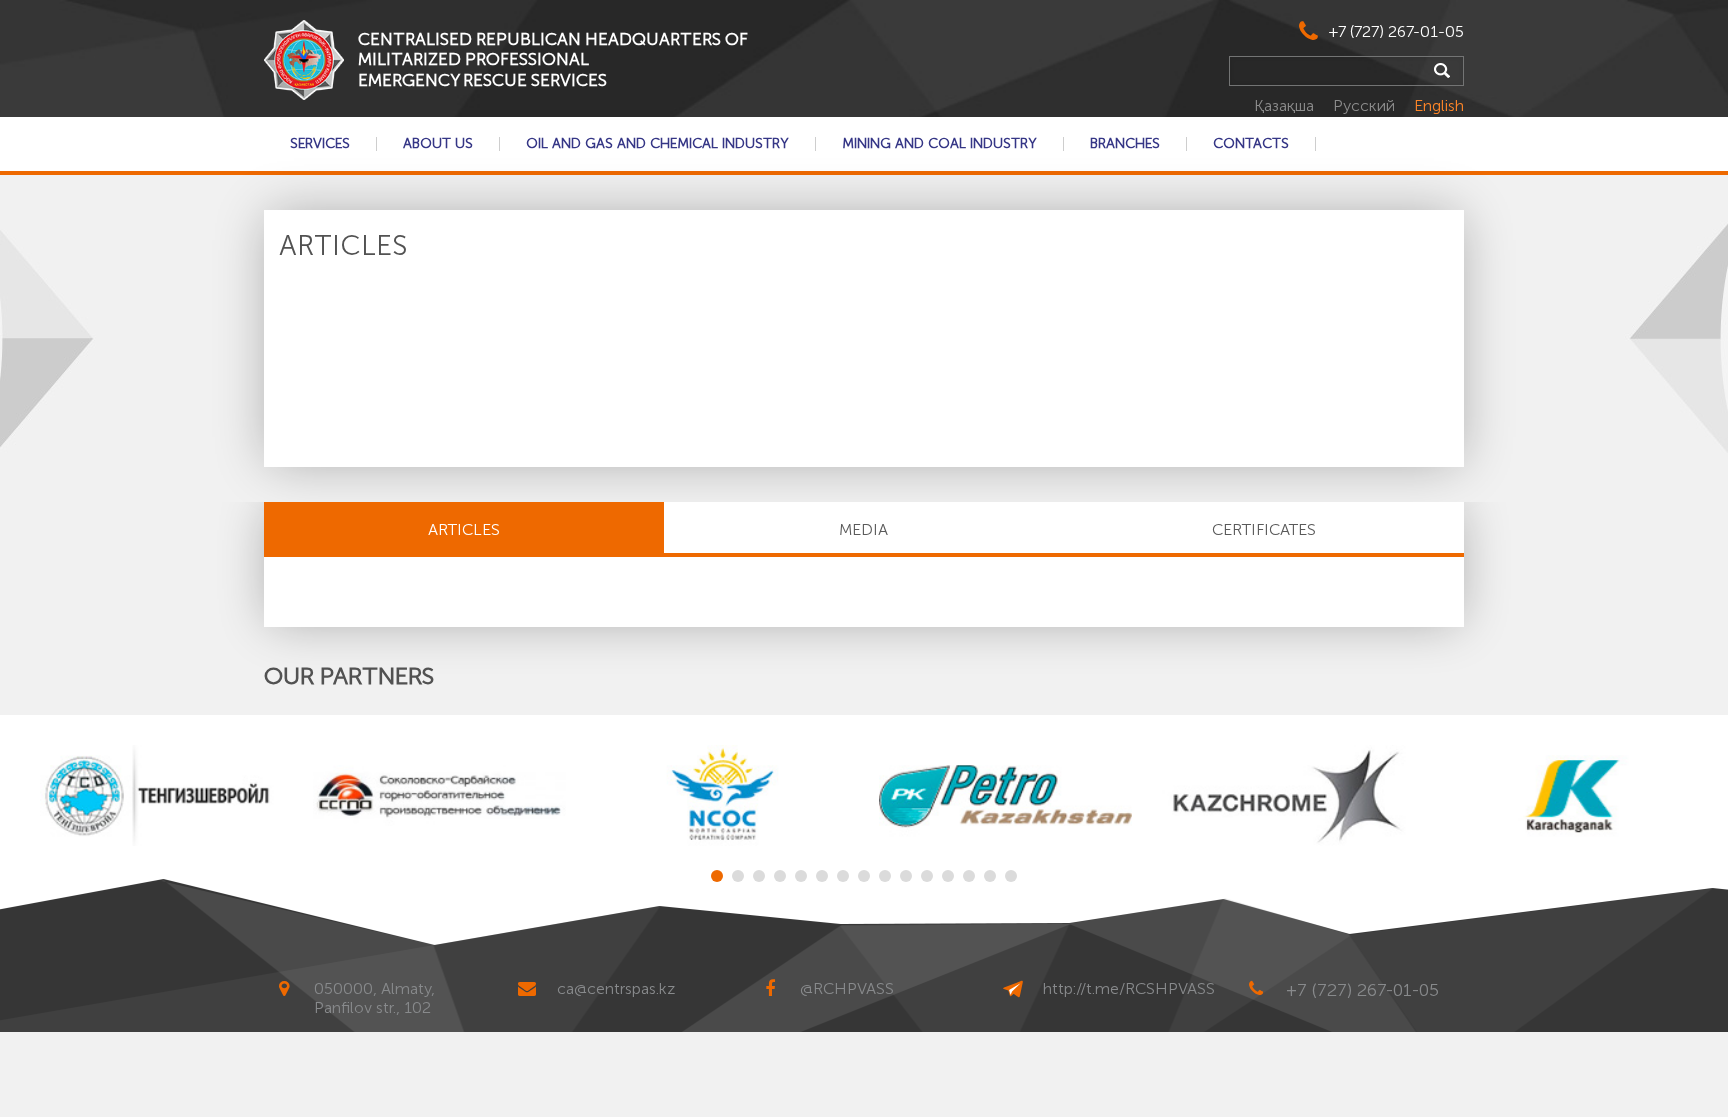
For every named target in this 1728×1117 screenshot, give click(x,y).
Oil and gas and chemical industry (657, 144)
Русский (1366, 105)
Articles (464, 529)
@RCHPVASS (847, 988)
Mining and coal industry (939, 144)
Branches (1125, 144)
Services (320, 144)
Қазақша (1286, 105)
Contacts (1251, 144)
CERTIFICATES (1264, 529)
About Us (438, 144)
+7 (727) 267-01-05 (1396, 31)
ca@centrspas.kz (616, 988)
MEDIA (863, 529)
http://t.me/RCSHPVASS (1129, 988)
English (1439, 105)
